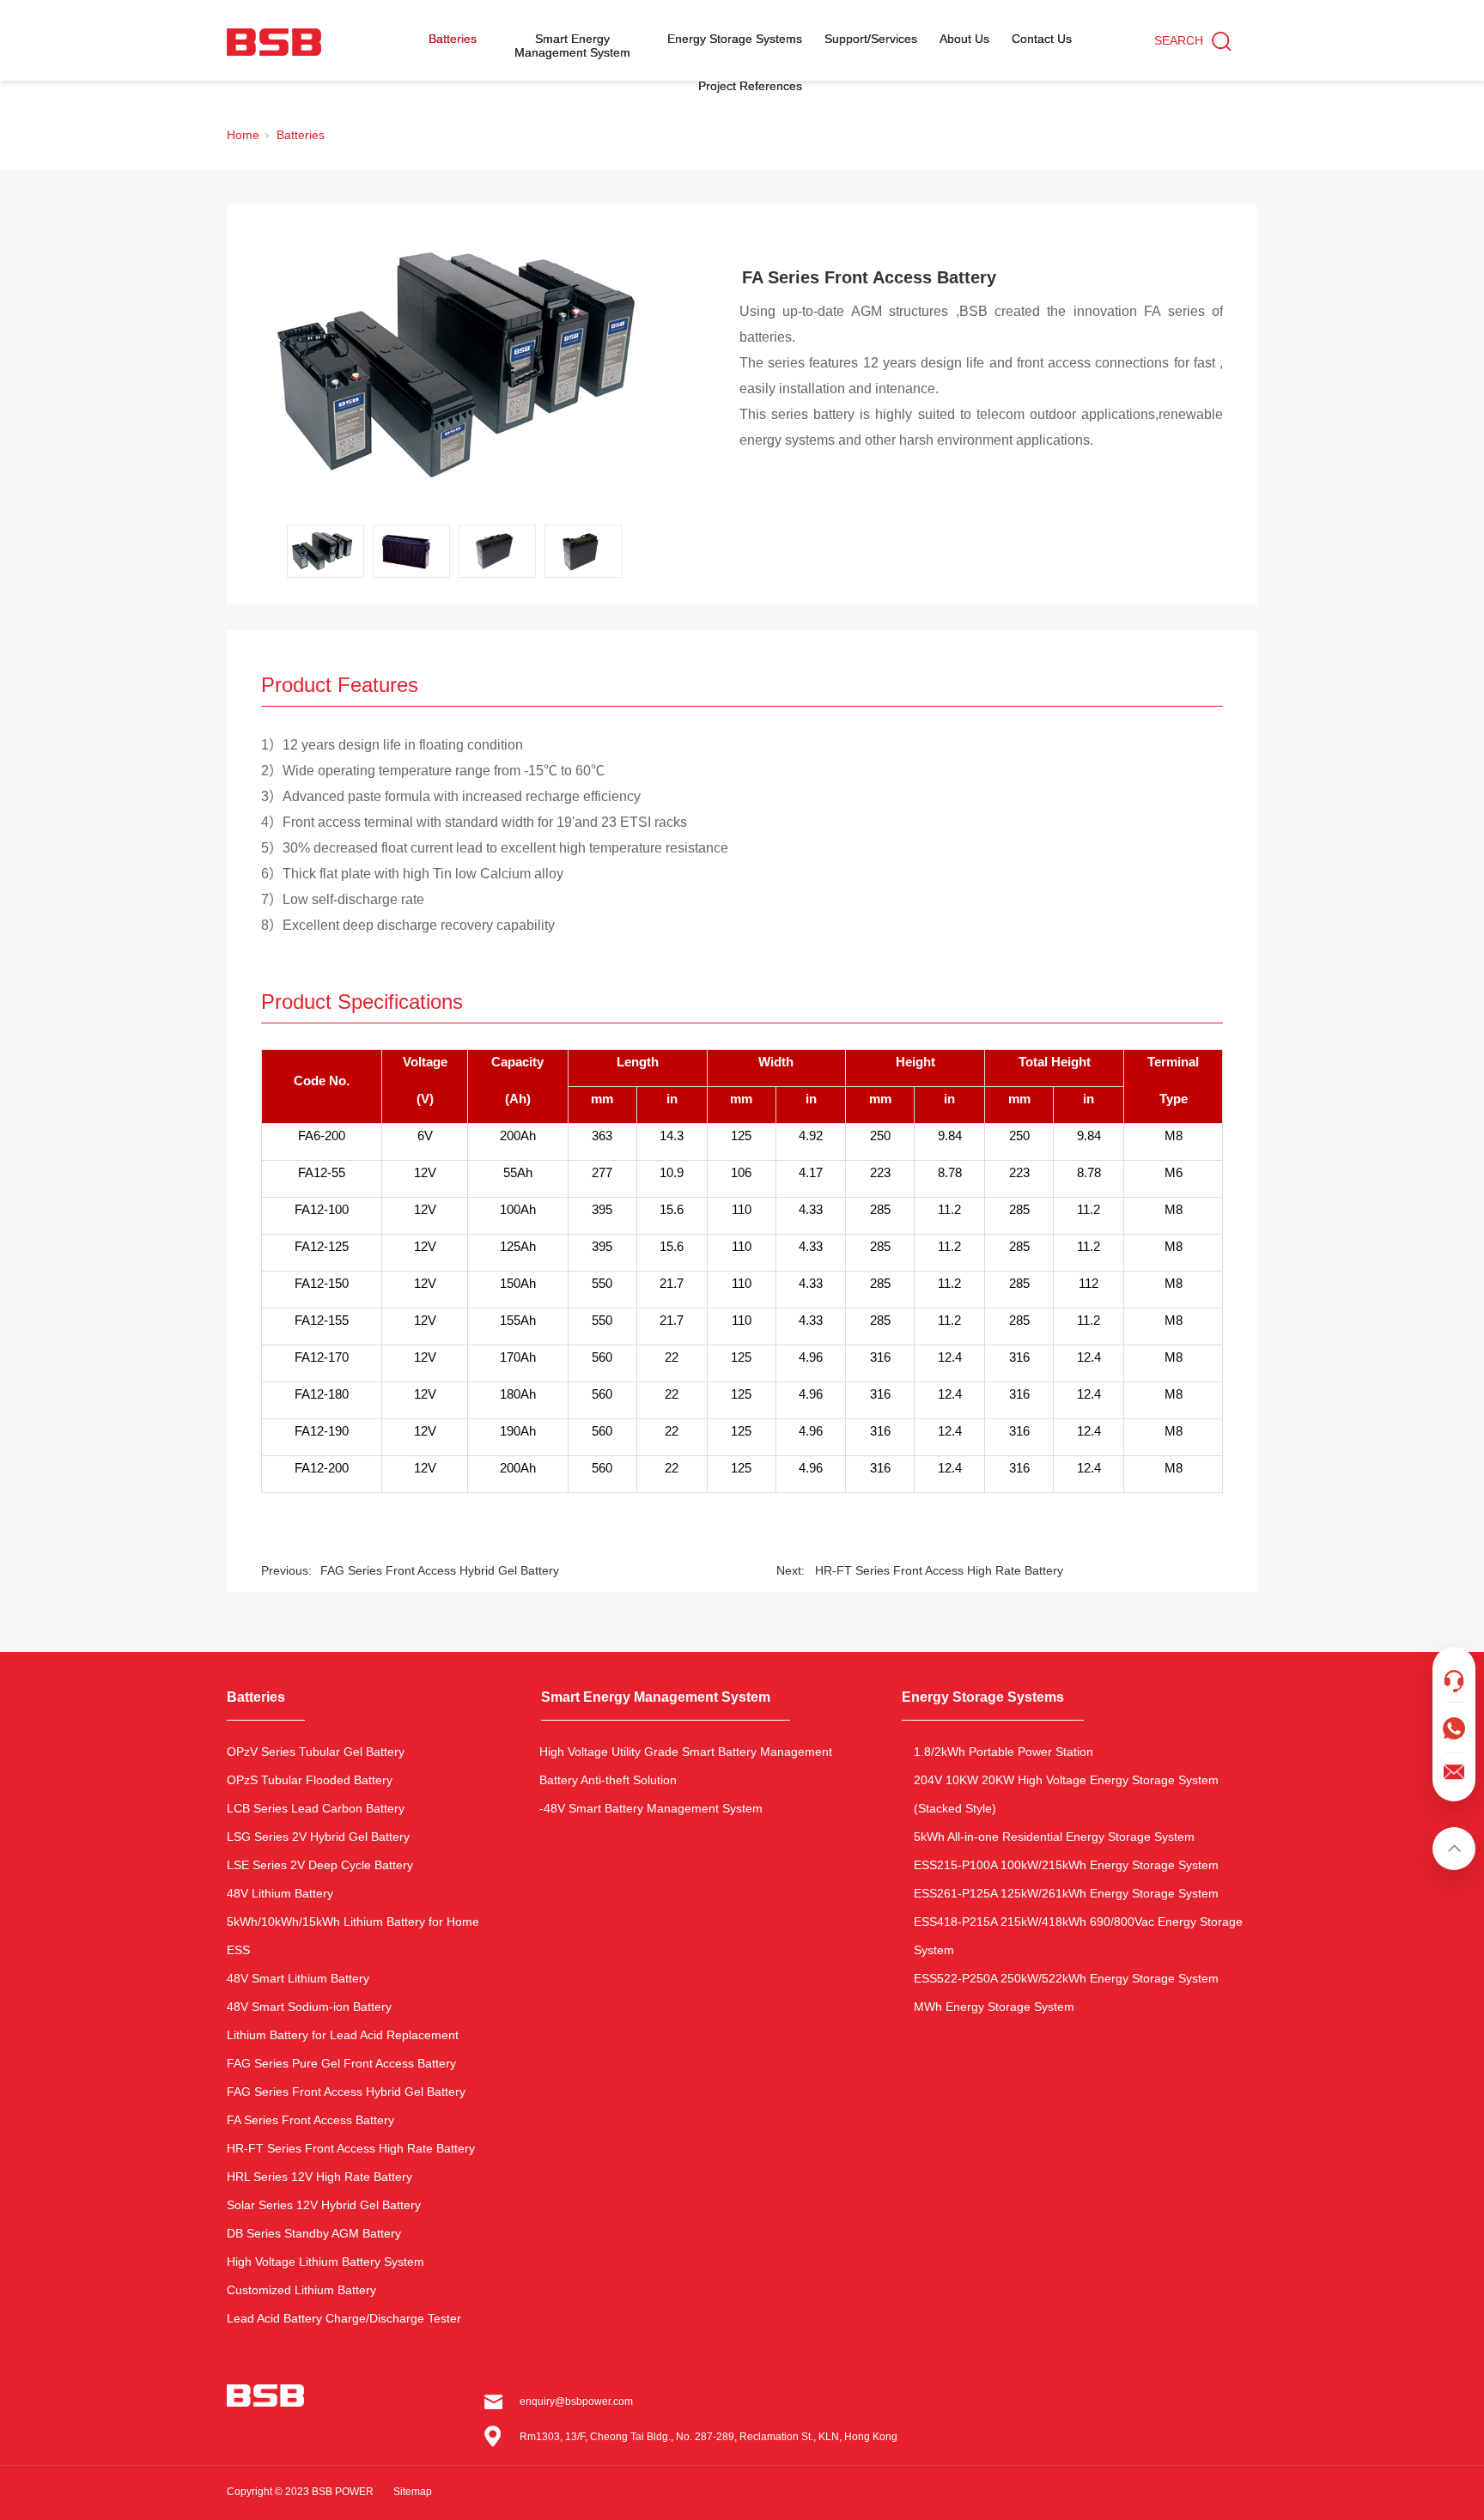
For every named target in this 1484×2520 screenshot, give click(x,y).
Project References (750, 86)
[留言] (1454, 1718)
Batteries (453, 39)
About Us (964, 39)
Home (243, 135)
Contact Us (1042, 39)
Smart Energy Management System (572, 46)
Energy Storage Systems (735, 39)
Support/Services (871, 39)
